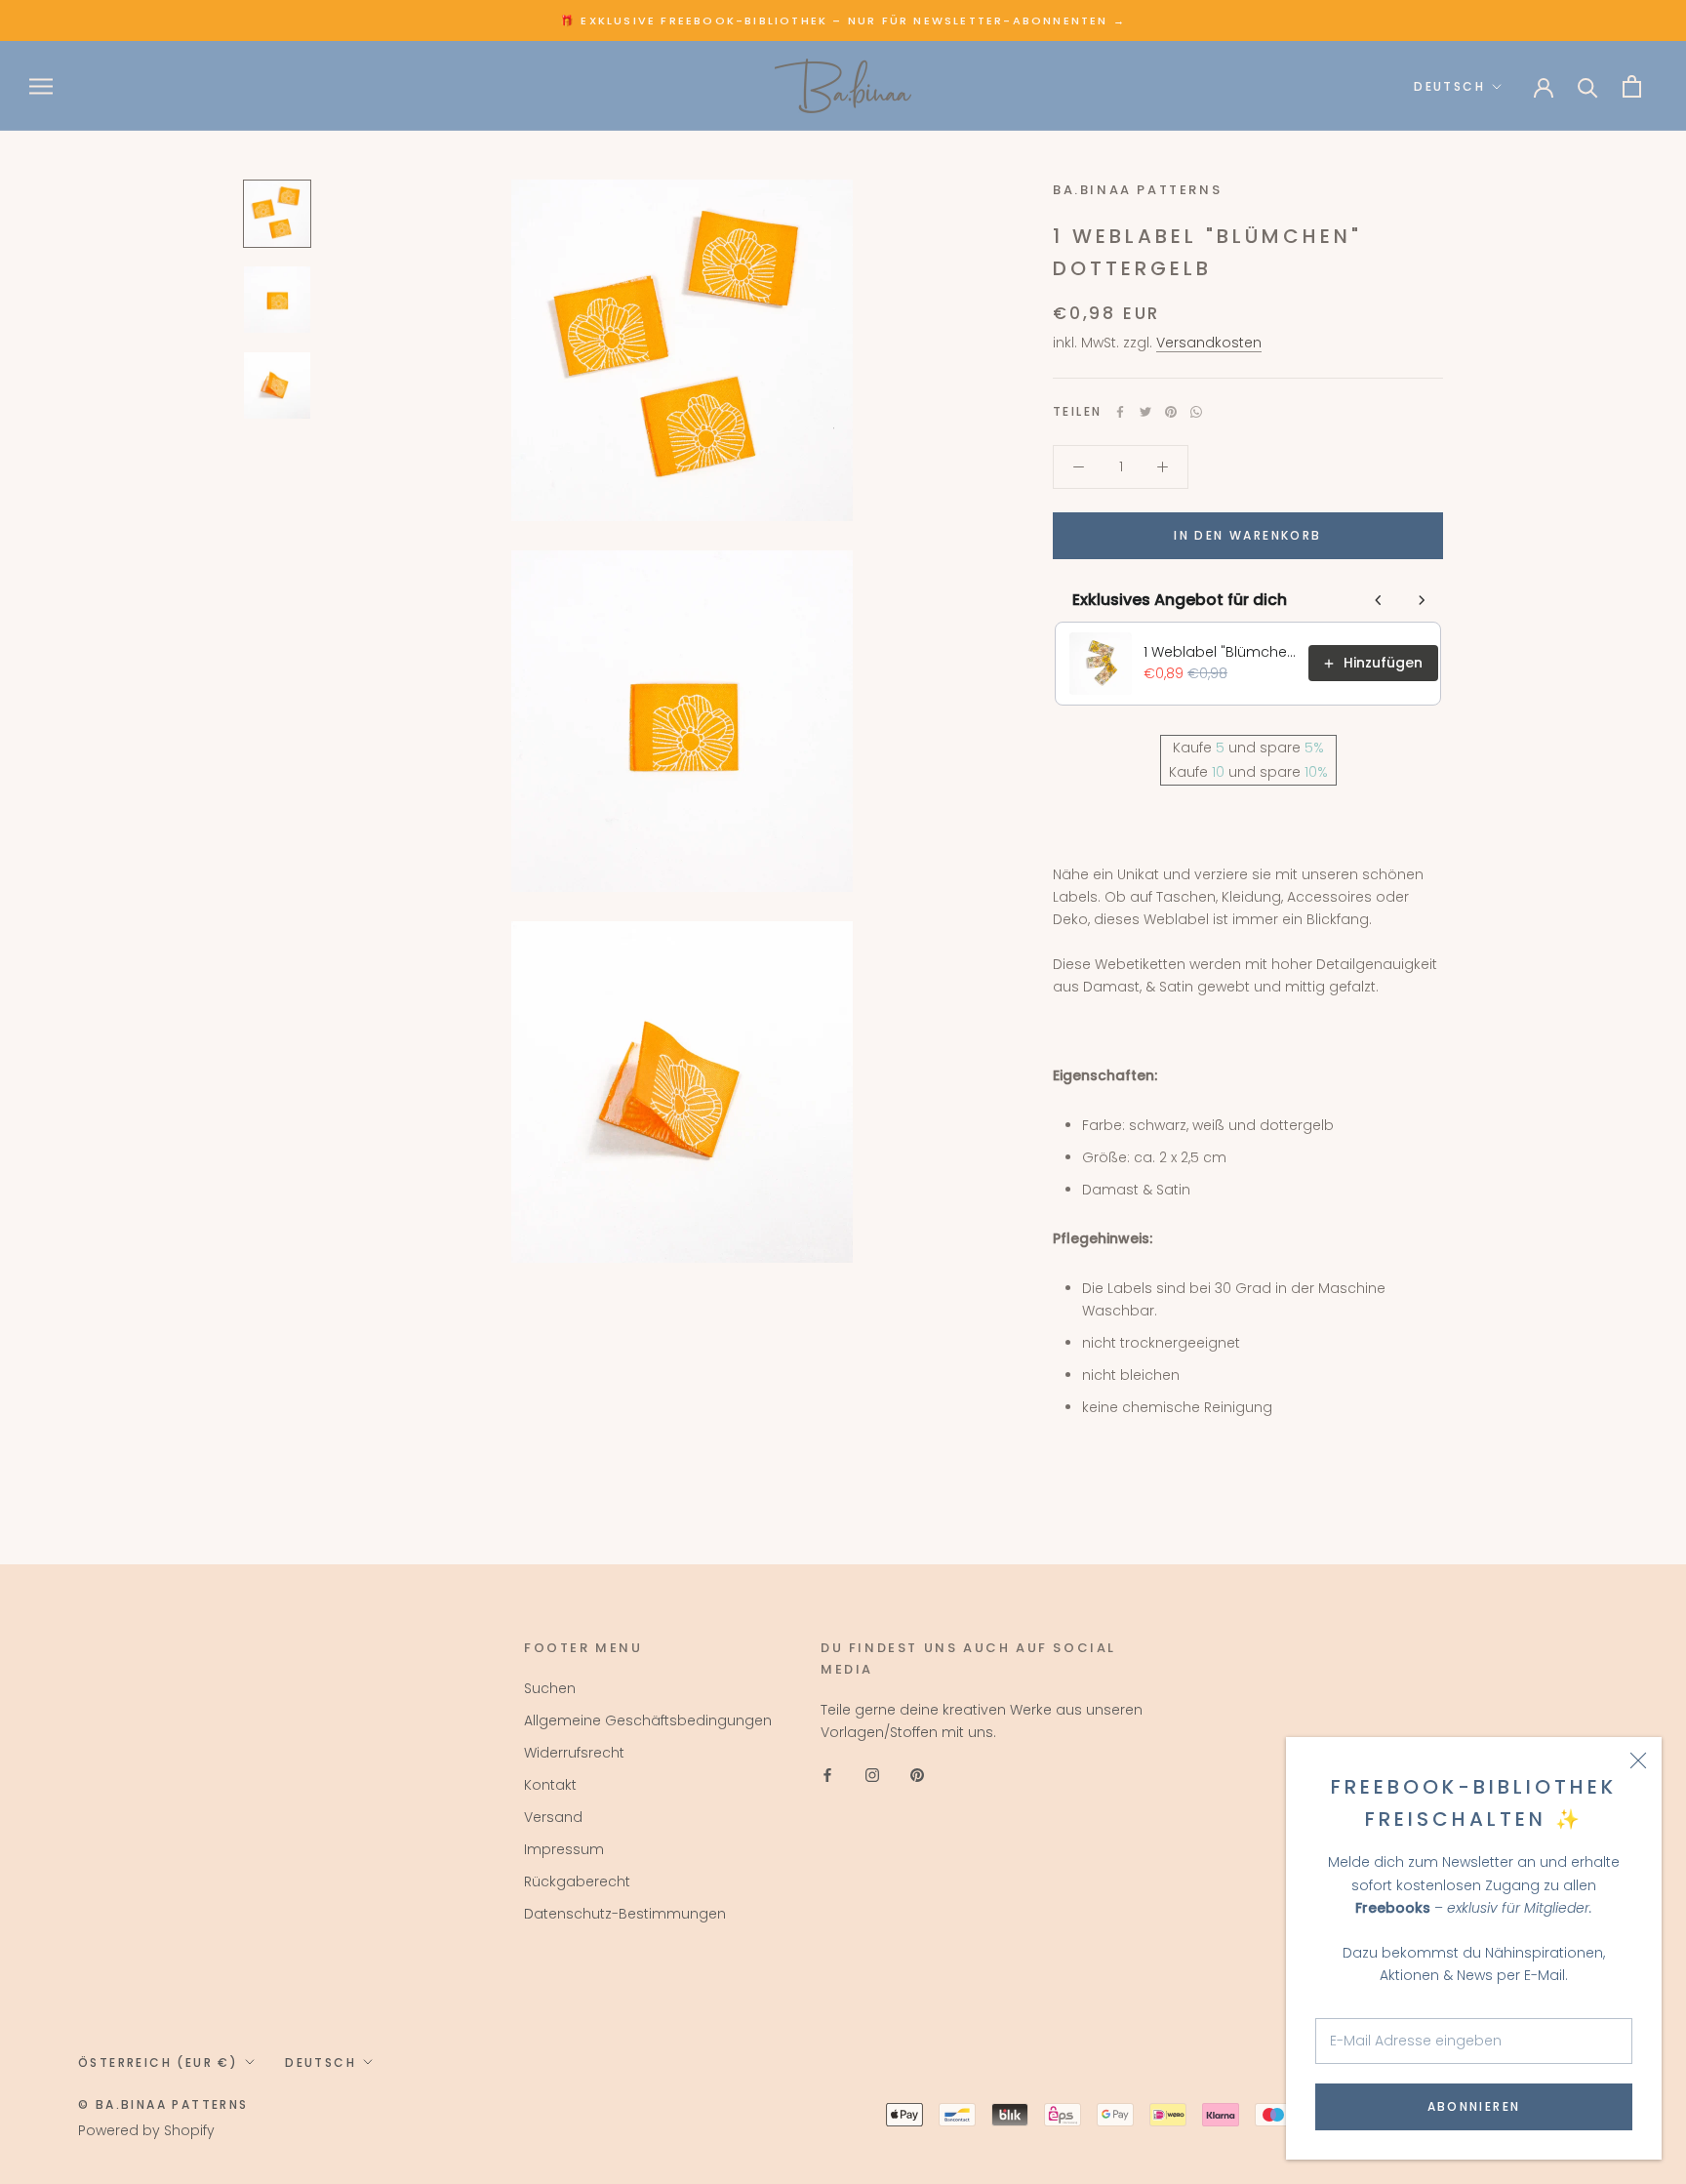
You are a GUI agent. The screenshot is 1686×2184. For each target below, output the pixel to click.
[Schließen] (1638, 1760)
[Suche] (1588, 86)
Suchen (550, 1688)
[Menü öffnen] (41, 86)
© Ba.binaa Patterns (163, 2104)
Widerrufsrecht (574, 1753)
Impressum (564, 1849)
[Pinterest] (1171, 412)
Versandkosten (1209, 343)
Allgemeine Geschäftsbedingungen (648, 1720)
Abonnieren (1474, 2106)
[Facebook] (1120, 412)
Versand (553, 1817)
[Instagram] (872, 1775)
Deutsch (1449, 86)
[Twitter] (1145, 412)
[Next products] (1422, 600)
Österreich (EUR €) (158, 2063)
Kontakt (550, 1785)
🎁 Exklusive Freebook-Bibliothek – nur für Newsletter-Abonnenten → (843, 20)
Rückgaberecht (577, 1881)
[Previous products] (1379, 600)
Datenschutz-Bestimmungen (625, 1914)
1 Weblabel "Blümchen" (1220, 652)
